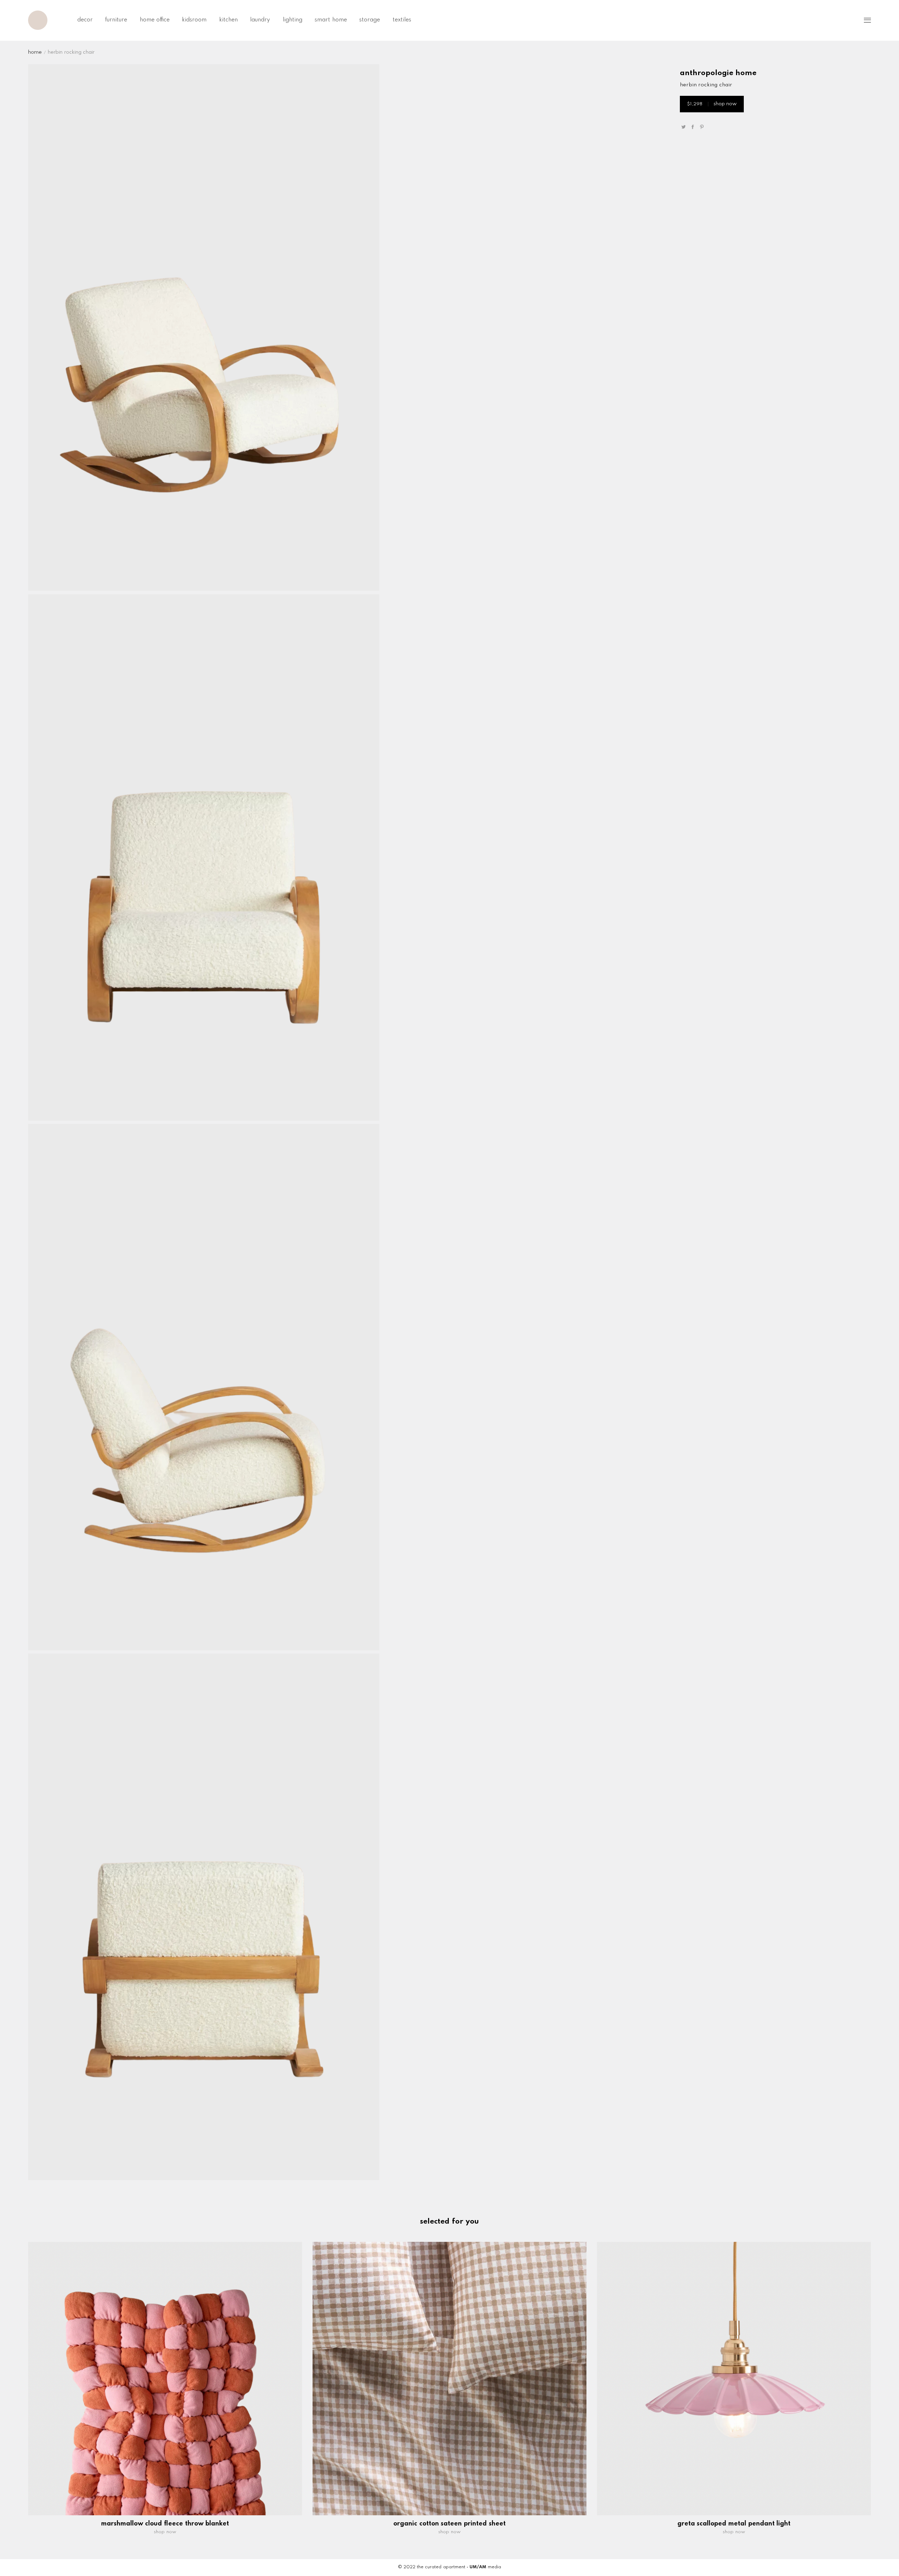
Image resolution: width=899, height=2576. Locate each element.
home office (155, 20)
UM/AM (478, 2567)
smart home (331, 20)
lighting (293, 20)
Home (35, 52)
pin (702, 127)
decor (85, 20)
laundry (260, 20)
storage (370, 20)
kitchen (228, 20)
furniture (116, 20)
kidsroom (194, 20)
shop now (712, 104)
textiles (402, 20)
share (693, 127)
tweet (683, 127)
